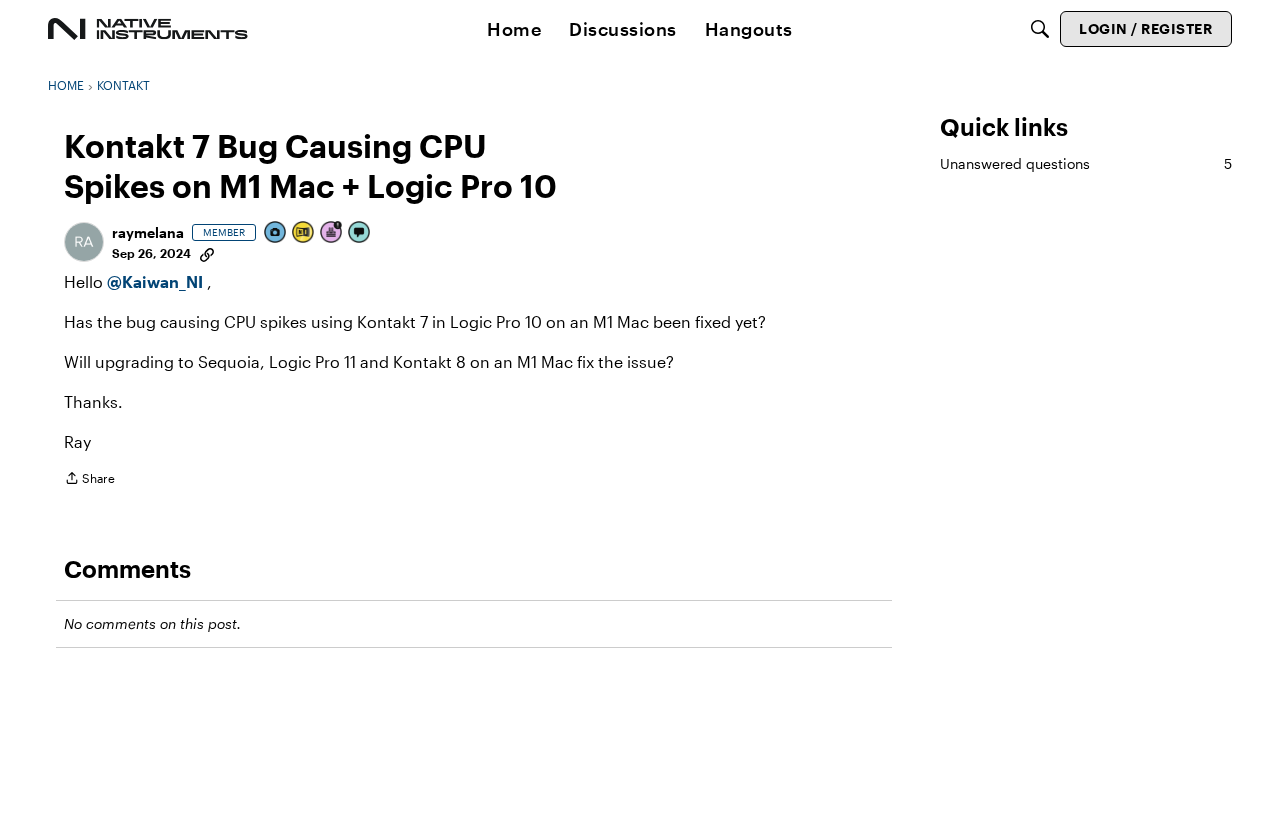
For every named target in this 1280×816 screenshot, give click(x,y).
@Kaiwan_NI (157, 281)
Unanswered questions (1086, 163)
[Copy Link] (207, 253)
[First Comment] (360, 233)
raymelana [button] (148, 232)
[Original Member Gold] (304, 233)
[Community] (148, 29)
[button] (84, 242)
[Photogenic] (276, 233)
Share (89, 480)
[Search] (1040, 29)
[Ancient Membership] (332, 233)
